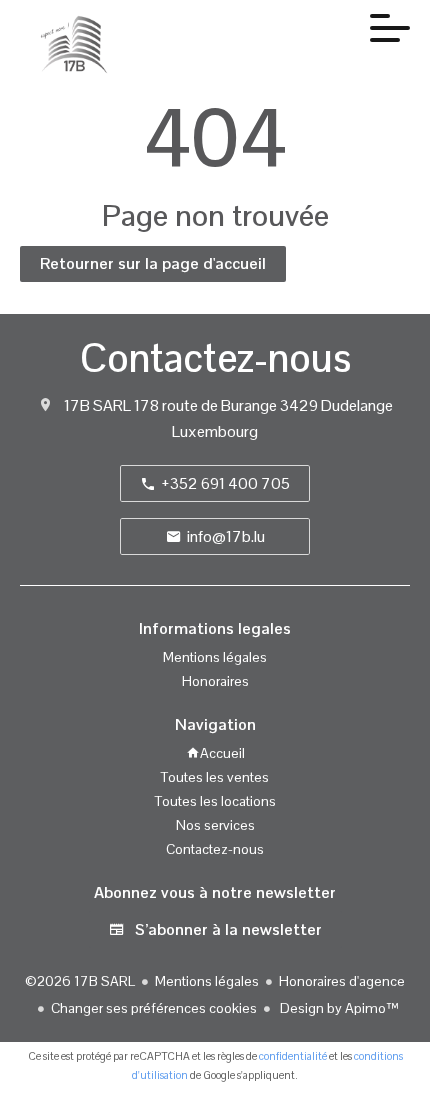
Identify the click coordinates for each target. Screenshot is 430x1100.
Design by (338, 1008)
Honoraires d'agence (342, 981)
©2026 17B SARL (80, 981)
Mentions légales (207, 981)
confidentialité (293, 1056)
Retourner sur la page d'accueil (153, 263)
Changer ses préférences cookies (154, 1008)
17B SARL (97, 405)
